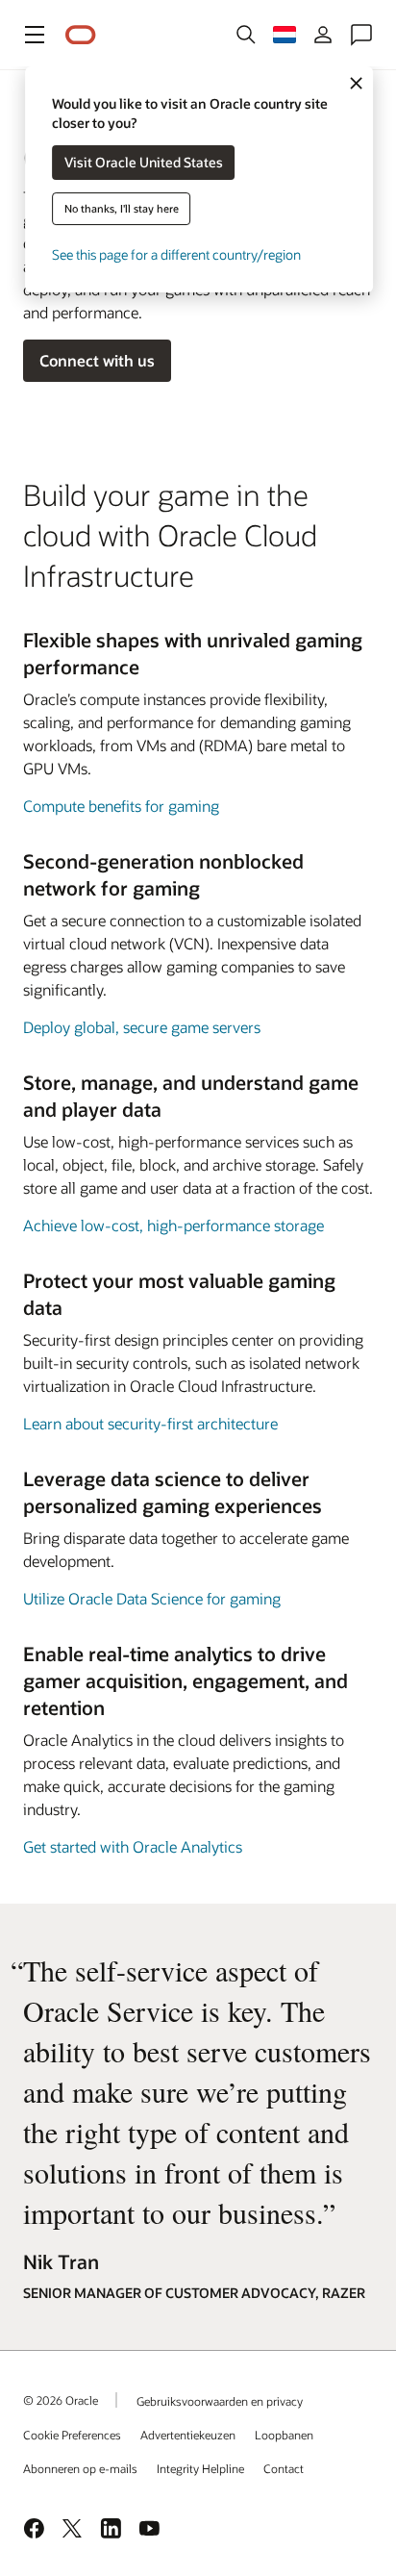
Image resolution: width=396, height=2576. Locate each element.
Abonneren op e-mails (80, 2468)
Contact (284, 2468)
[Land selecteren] (285, 35)
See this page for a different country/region (176, 254)
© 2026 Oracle (61, 2400)
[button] (35, 35)
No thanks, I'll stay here (122, 208)
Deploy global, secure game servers (142, 1027)
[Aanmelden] (323, 35)
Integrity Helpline (200, 2468)
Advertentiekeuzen (188, 2435)
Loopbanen (284, 2435)
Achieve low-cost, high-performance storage (173, 1225)
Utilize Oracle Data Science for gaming (152, 1598)
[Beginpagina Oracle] (81, 35)
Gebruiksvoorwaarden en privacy (220, 2401)
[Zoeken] (246, 35)
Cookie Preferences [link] (72, 2435)
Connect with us (97, 360)
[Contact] (361, 35)
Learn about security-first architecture (150, 1423)
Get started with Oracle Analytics (133, 1846)
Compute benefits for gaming (121, 806)
